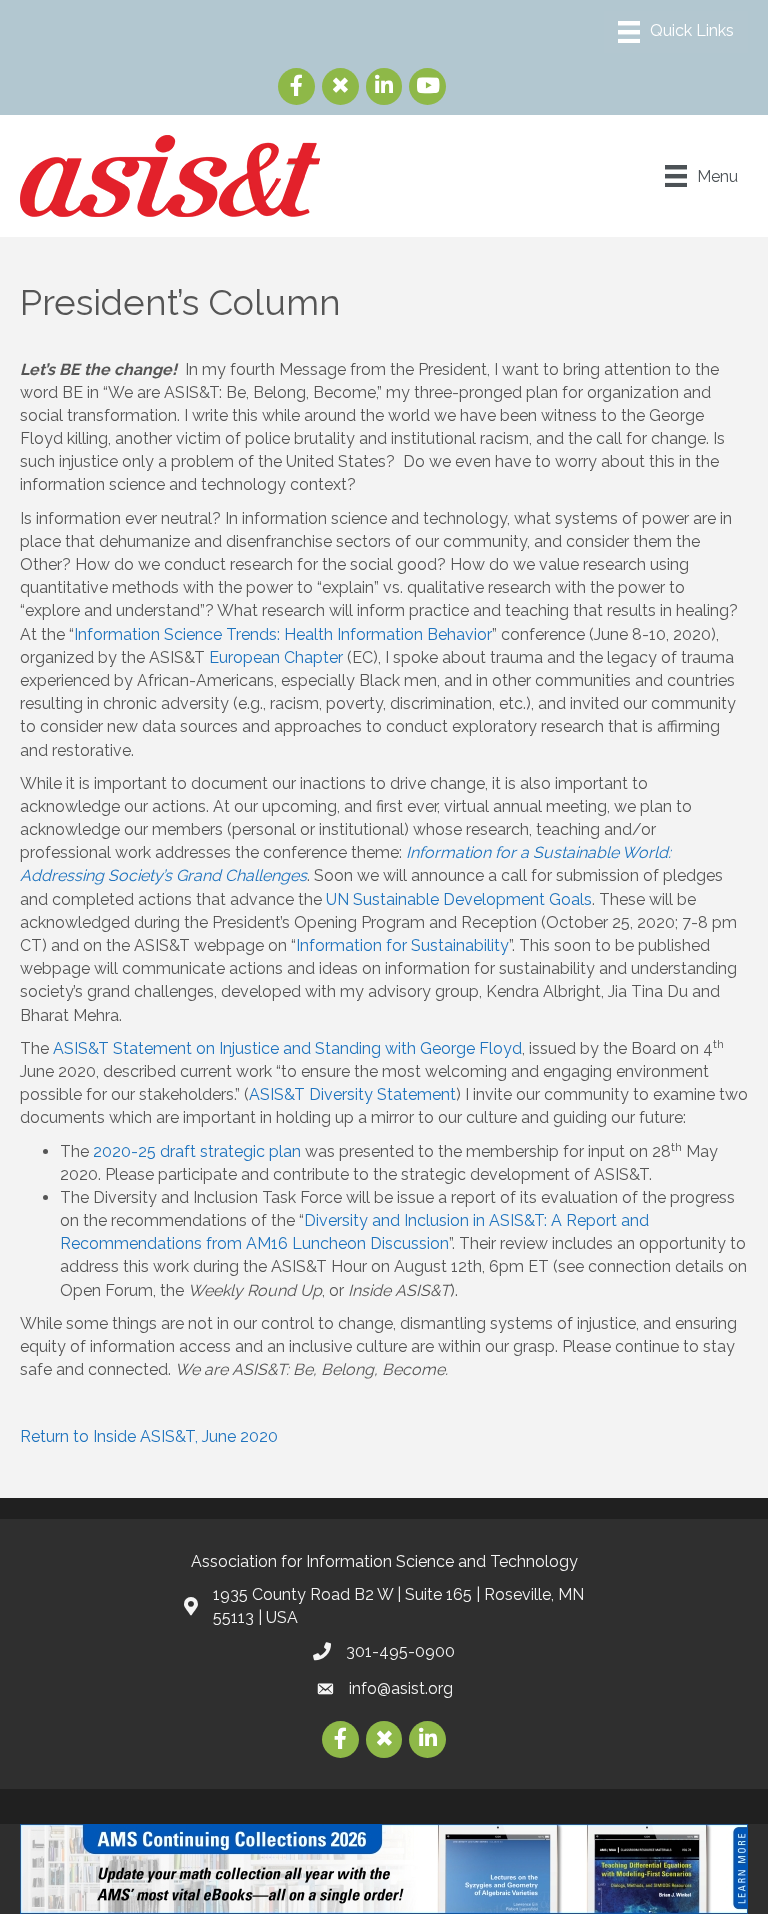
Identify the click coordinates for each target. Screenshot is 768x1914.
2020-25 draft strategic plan (197, 1151)
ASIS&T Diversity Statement (352, 1094)
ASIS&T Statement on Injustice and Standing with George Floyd (287, 1048)
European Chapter (276, 657)
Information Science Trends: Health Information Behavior (283, 634)
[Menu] (676, 32)
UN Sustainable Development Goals (459, 899)
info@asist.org (401, 1688)
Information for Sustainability (402, 945)
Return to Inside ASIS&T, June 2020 (149, 1436)
